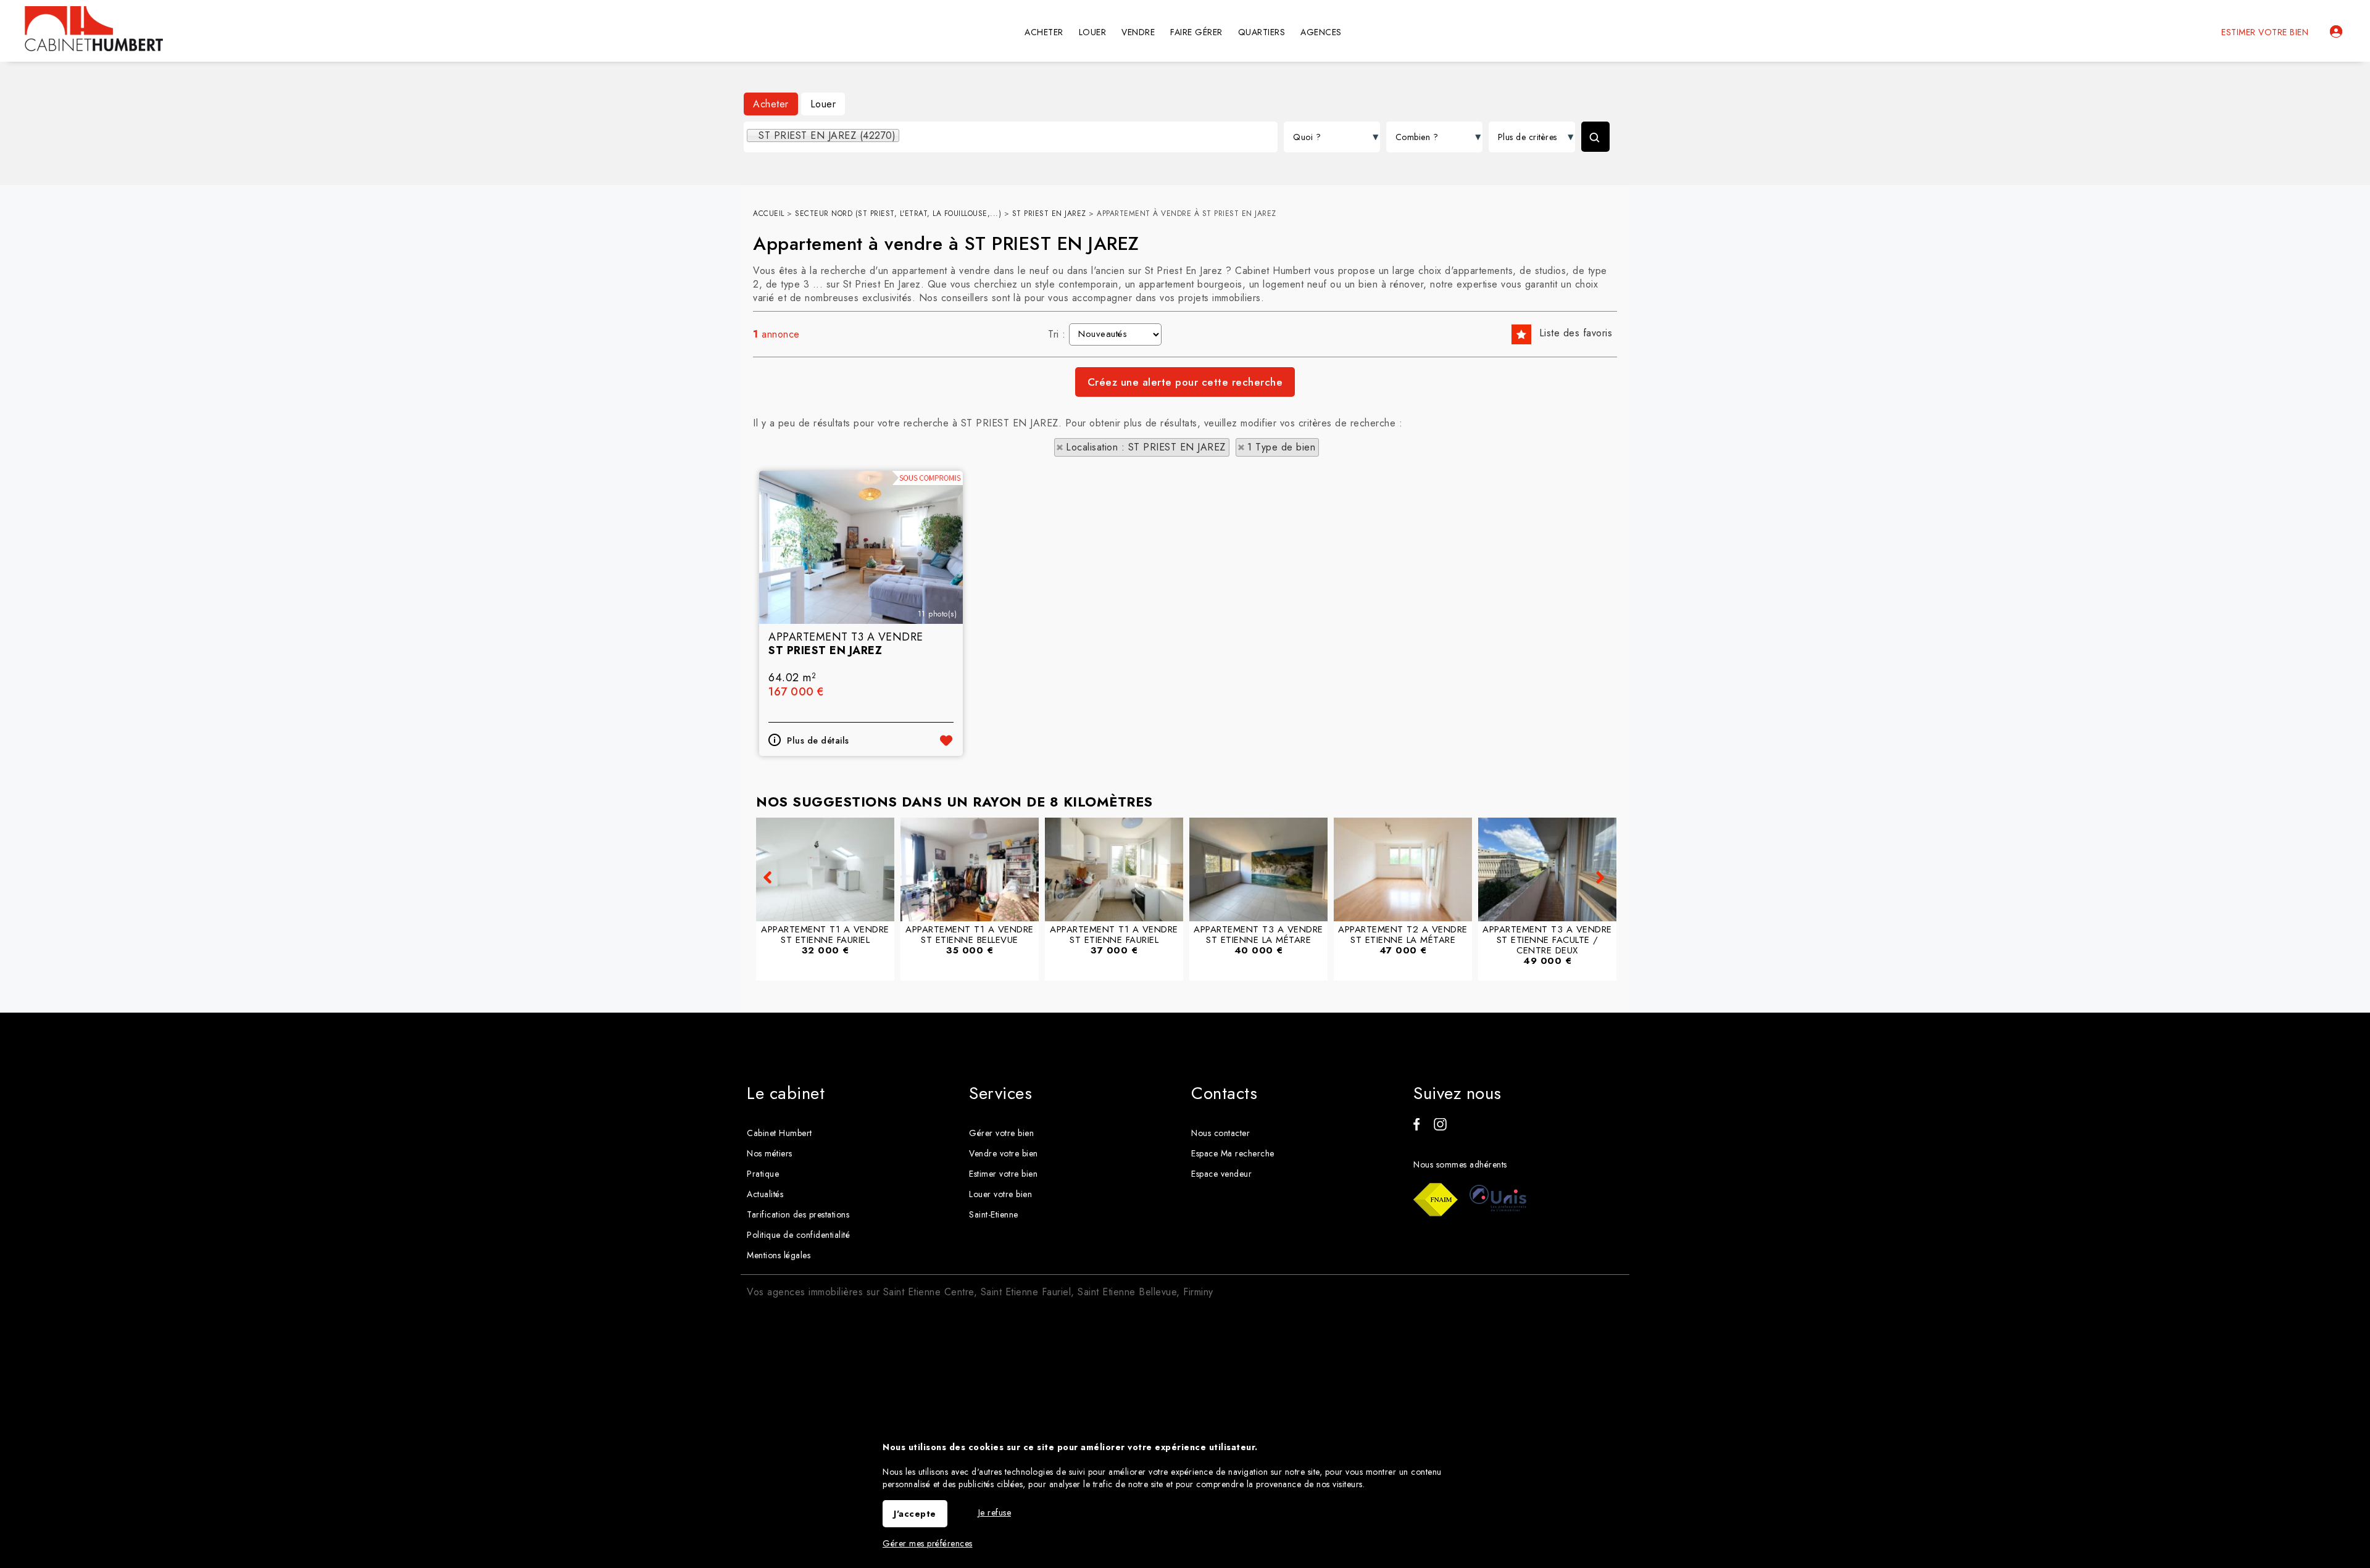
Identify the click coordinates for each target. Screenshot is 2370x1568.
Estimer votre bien (2265, 32)
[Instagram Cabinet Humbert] (1440, 1127)
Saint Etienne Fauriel (1026, 1292)
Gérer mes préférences (928, 1543)
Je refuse (995, 1512)
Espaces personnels (2336, 31)
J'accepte (915, 1514)
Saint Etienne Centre (929, 1292)
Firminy (1198, 1292)
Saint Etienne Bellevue (1127, 1292)
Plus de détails (818, 740)
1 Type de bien (1281, 447)
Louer (823, 104)
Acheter (771, 104)
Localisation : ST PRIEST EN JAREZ (1146, 447)
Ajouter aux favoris (946, 740)
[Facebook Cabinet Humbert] (1416, 1127)
